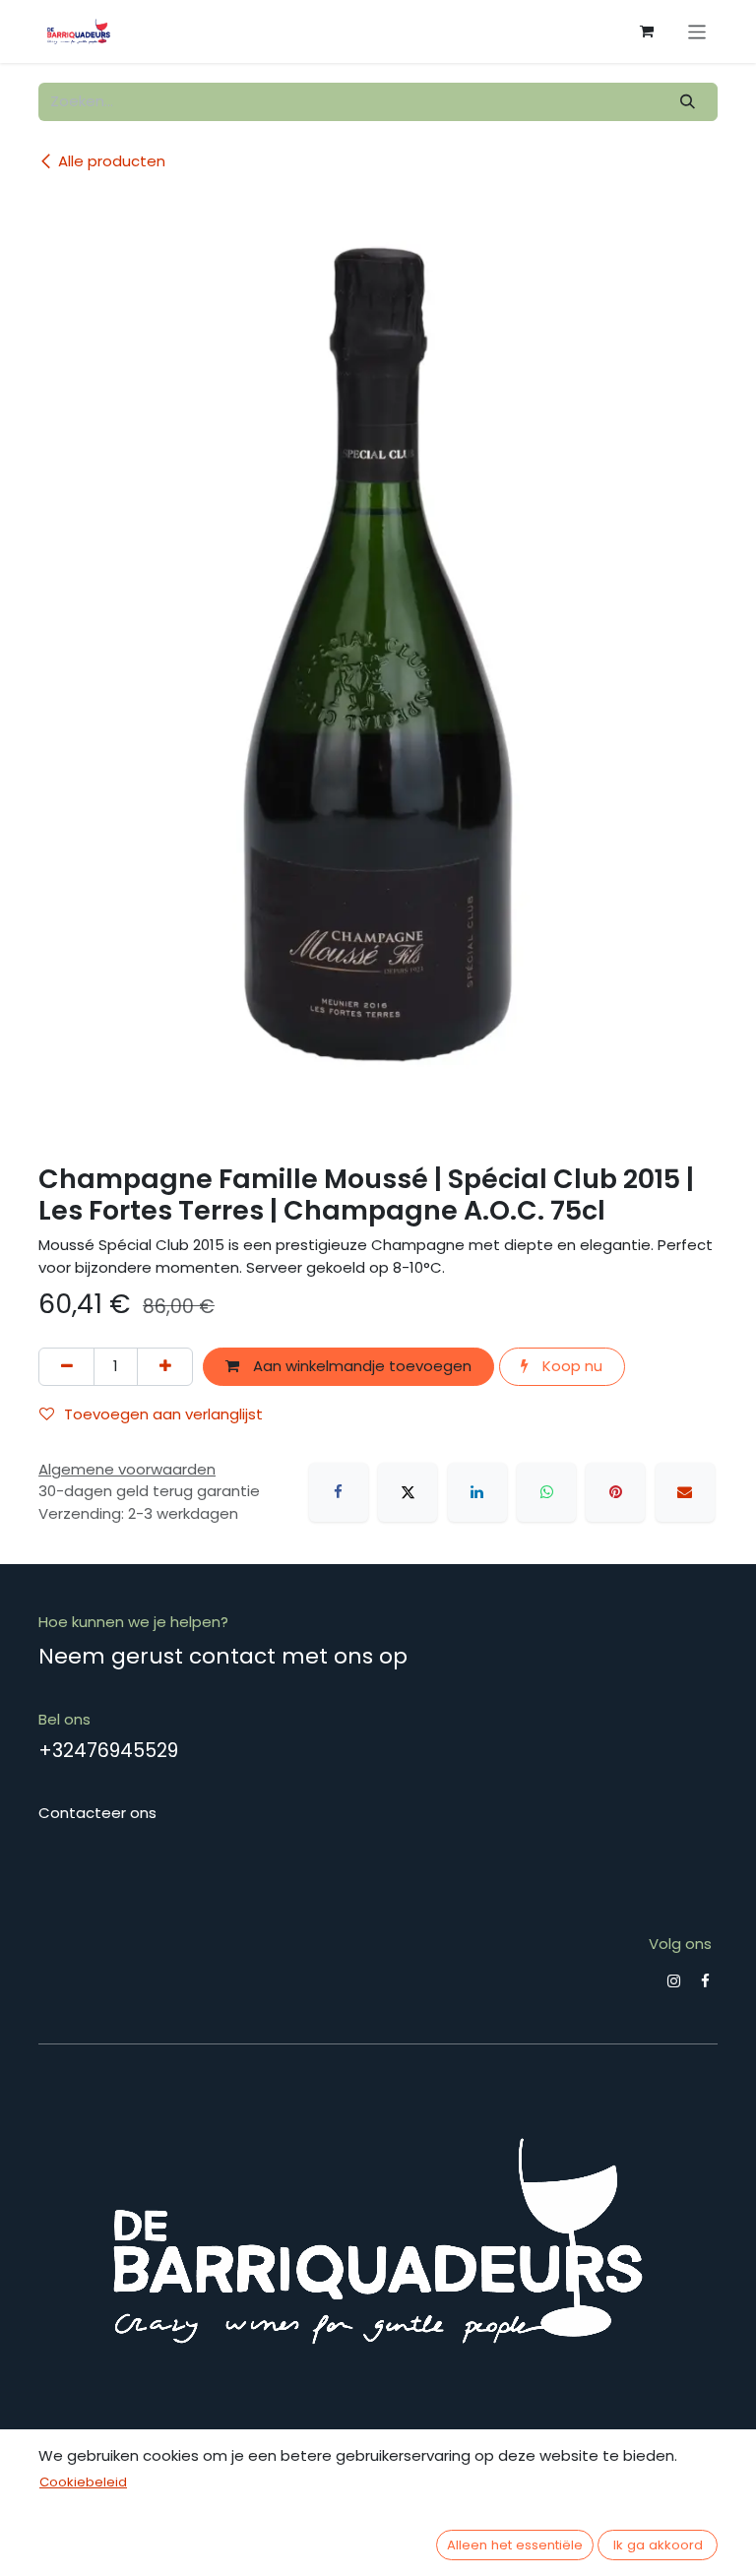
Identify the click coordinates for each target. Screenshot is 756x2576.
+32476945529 (108, 1751)
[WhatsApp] (546, 1492)
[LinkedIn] (477, 1492)
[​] (674, 1981)
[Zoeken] (688, 102)
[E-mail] (685, 1492)
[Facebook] (339, 1492)
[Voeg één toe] (165, 1367)
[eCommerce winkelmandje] (647, 31)
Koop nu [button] (570, 1366)
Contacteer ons (97, 1813)
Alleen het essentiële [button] (515, 2545)
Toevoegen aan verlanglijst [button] (163, 1414)
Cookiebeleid (83, 2482)
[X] (408, 1492)
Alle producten (112, 161)
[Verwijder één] (66, 1367)
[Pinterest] (615, 1492)
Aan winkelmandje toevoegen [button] (360, 1366)
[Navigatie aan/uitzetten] (697, 31)
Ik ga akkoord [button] (658, 2545)
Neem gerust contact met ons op (223, 1656)
